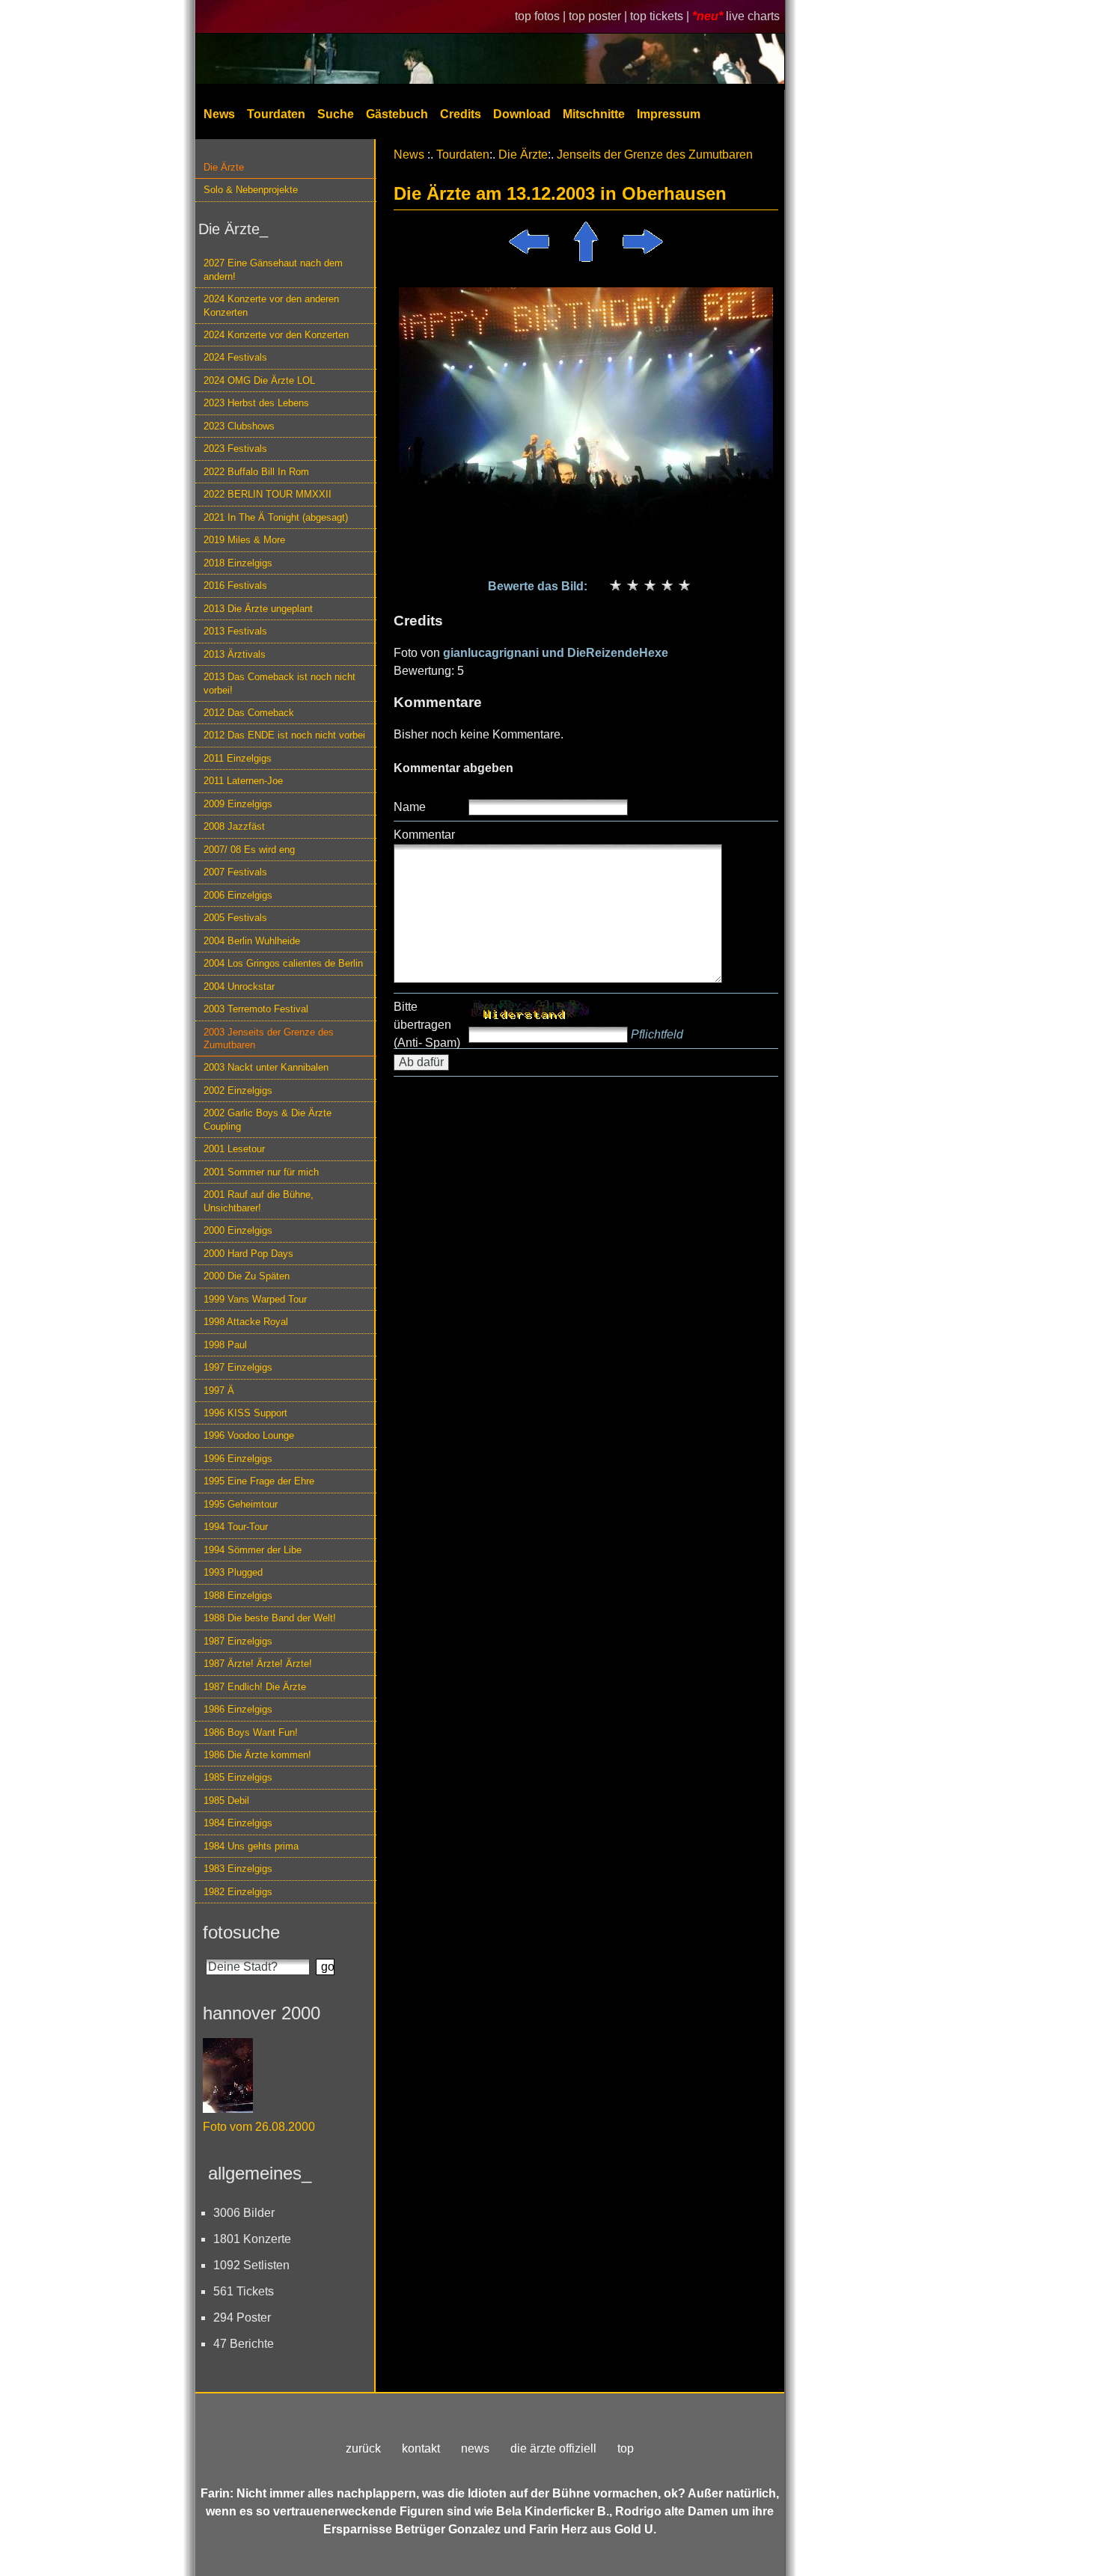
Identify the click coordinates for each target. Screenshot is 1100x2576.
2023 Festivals (235, 449)
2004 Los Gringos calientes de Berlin (283, 963)
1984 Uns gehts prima (251, 1846)
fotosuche (241, 1932)
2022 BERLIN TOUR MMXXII (268, 494)
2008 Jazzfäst (234, 826)
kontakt (421, 2448)
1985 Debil (226, 1801)
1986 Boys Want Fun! (251, 1732)
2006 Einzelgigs (238, 895)
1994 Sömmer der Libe (253, 1550)
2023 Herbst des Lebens (256, 403)
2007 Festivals (235, 872)
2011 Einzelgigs (238, 758)
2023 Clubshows (239, 426)
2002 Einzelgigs (238, 1090)
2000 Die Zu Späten (247, 1276)
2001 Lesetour (234, 1149)
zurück (363, 2448)
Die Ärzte (224, 167)
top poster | (599, 16)
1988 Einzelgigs (238, 1596)
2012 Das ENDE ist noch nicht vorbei (284, 735)
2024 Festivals (235, 357)
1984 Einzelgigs (238, 1823)
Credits (461, 114)
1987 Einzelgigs (238, 1641)
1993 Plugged (233, 1572)
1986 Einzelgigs (238, 1709)
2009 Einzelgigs (238, 804)
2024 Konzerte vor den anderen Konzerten (271, 305)
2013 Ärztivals (235, 654)
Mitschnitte (594, 114)
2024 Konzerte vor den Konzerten (276, 335)
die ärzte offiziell (553, 2448)
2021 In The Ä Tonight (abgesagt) (276, 517)
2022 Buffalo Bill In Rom (256, 472)
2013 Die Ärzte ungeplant (258, 609)
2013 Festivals (235, 631)
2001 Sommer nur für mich (261, 1172)
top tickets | (661, 16)
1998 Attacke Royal (246, 1322)
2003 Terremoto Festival (256, 1009)
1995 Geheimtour (241, 1504)
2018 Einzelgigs (238, 563)
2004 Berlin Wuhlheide (252, 941)
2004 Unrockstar (239, 986)
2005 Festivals (235, 918)
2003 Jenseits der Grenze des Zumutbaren (269, 1038)
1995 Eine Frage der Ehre (259, 1481)
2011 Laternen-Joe (243, 781)
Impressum (669, 114)
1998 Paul (225, 1345)
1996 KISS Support (245, 1413)
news (475, 2448)
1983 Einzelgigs (238, 1869)
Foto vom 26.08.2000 (259, 2127)
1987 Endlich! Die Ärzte (255, 1687)
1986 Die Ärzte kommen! (257, 1755)
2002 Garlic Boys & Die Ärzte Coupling (268, 1119)
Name (410, 807)
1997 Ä (219, 1391)
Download (522, 114)
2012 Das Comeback (249, 713)
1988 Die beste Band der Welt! (270, 1618)
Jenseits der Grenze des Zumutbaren (655, 155)
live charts (753, 16)
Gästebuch (397, 114)
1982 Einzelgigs (238, 1892)
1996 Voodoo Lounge (249, 1435)
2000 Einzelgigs (238, 1230)
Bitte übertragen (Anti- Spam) (427, 1025)
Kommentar (424, 835)
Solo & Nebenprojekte (251, 190)
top (626, 2448)
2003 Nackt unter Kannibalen (266, 1067)
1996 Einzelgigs (238, 1459)
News (219, 114)
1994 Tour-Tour (236, 1527)
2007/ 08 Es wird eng (249, 850)
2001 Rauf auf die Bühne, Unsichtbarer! (259, 1201)
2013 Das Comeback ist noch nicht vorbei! (279, 683)
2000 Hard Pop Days (248, 1254)
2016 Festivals (235, 585)
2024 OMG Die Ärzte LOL (259, 380)
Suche (336, 114)
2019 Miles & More (244, 540)
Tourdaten (276, 114)
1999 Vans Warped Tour (255, 1299)
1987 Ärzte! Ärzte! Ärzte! (258, 1664)
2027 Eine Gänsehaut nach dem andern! (273, 269)
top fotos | (542, 16)
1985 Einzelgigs (238, 1777)
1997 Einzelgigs (238, 1367)
